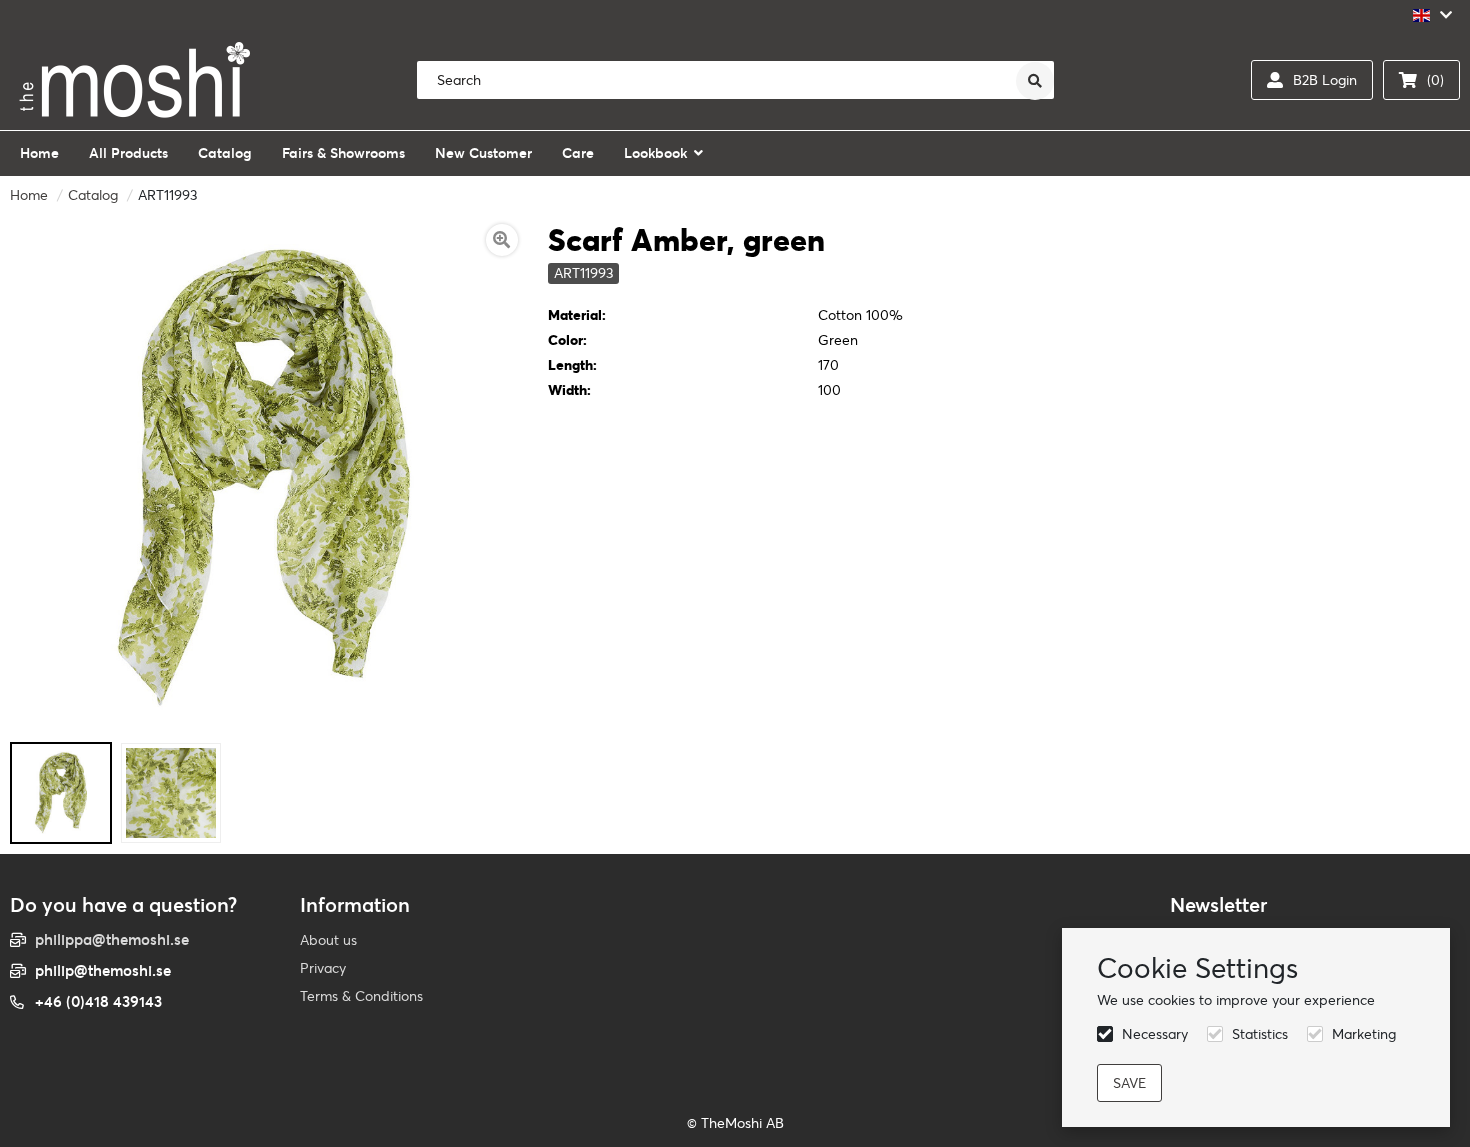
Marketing (1364, 1034)
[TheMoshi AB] (135, 80)
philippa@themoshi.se (112, 939)
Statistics (1260, 1034)
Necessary (1155, 1034)
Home (29, 195)
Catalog (93, 195)
